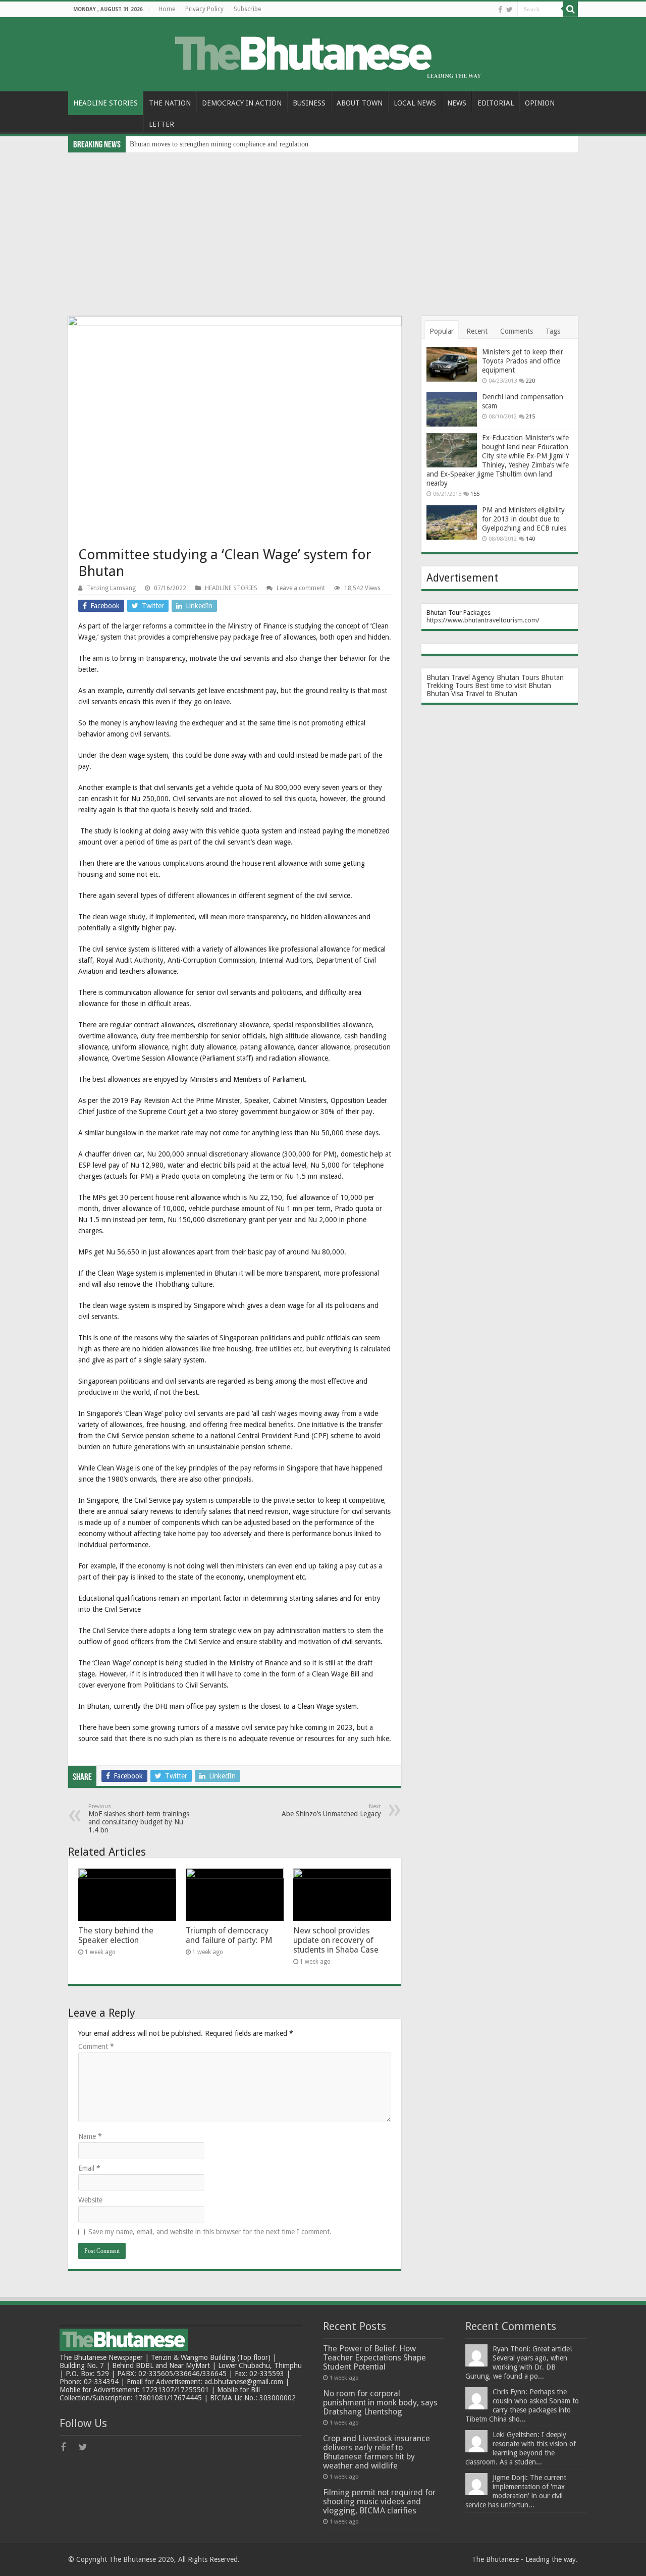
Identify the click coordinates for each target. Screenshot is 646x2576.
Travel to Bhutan (491, 694)
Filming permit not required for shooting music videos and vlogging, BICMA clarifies (379, 2502)
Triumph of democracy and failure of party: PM (229, 1935)
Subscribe (247, 9)
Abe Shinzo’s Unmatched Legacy (331, 1810)
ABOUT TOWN (360, 103)
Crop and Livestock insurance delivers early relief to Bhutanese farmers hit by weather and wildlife (376, 2452)
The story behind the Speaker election (116, 1935)
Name (90, 2136)
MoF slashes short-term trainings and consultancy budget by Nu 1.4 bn (139, 1819)
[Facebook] (500, 10)
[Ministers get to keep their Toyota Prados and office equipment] (452, 364)
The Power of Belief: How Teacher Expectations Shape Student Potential (374, 2358)
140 (530, 539)
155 (475, 494)
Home (167, 9)
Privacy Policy (204, 9)
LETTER (161, 124)
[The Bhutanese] (323, 52)
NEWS (457, 103)
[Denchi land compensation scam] (452, 409)
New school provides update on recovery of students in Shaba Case (336, 1940)
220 (530, 381)
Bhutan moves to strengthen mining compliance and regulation (219, 144)
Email (89, 2168)
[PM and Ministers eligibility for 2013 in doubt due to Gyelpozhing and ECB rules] (452, 522)
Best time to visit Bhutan (513, 686)
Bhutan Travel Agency (461, 677)
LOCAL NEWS (415, 103)
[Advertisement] (323, 228)
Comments (517, 331)
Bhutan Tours (518, 677)
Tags (553, 331)
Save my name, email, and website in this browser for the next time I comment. (210, 2232)
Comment (96, 2046)
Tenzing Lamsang (111, 588)
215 (530, 417)
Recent (477, 331)
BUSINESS (309, 103)
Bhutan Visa (445, 694)
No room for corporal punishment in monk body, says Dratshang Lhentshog (380, 2403)
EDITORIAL (496, 103)
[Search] (570, 9)
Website (90, 2200)
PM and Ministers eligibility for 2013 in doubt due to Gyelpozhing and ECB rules (524, 519)
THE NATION (170, 103)
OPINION (540, 103)
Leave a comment (301, 588)
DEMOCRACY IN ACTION (242, 103)
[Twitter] (509, 10)
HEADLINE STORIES (105, 103)
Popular (442, 331)
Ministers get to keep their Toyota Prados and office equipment (523, 361)
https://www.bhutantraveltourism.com (482, 620)
